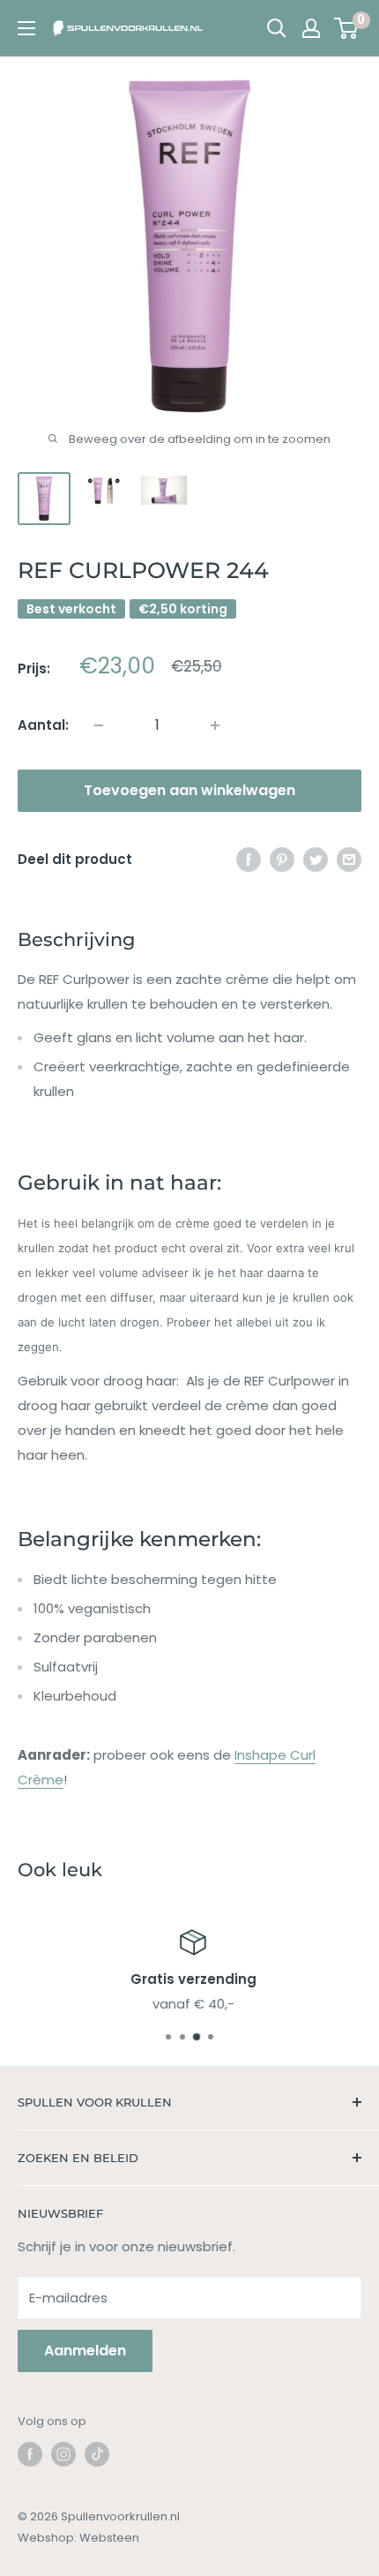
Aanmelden (85, 2351)
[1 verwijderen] (215, 725)
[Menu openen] (26, 28)
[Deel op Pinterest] (282, 860)
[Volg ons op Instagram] (63, 2454)
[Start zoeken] (277, 28)
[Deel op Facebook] (249, 860)
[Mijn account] (311, 28)
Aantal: (43, 725)
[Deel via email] (349, 860)
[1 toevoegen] (99, 725)
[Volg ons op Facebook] (30, 2454)
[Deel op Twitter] (316, 860)
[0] (347, 28)
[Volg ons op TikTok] (97, 2454)
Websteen (109, 2538)
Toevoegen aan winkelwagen (189, 790)
